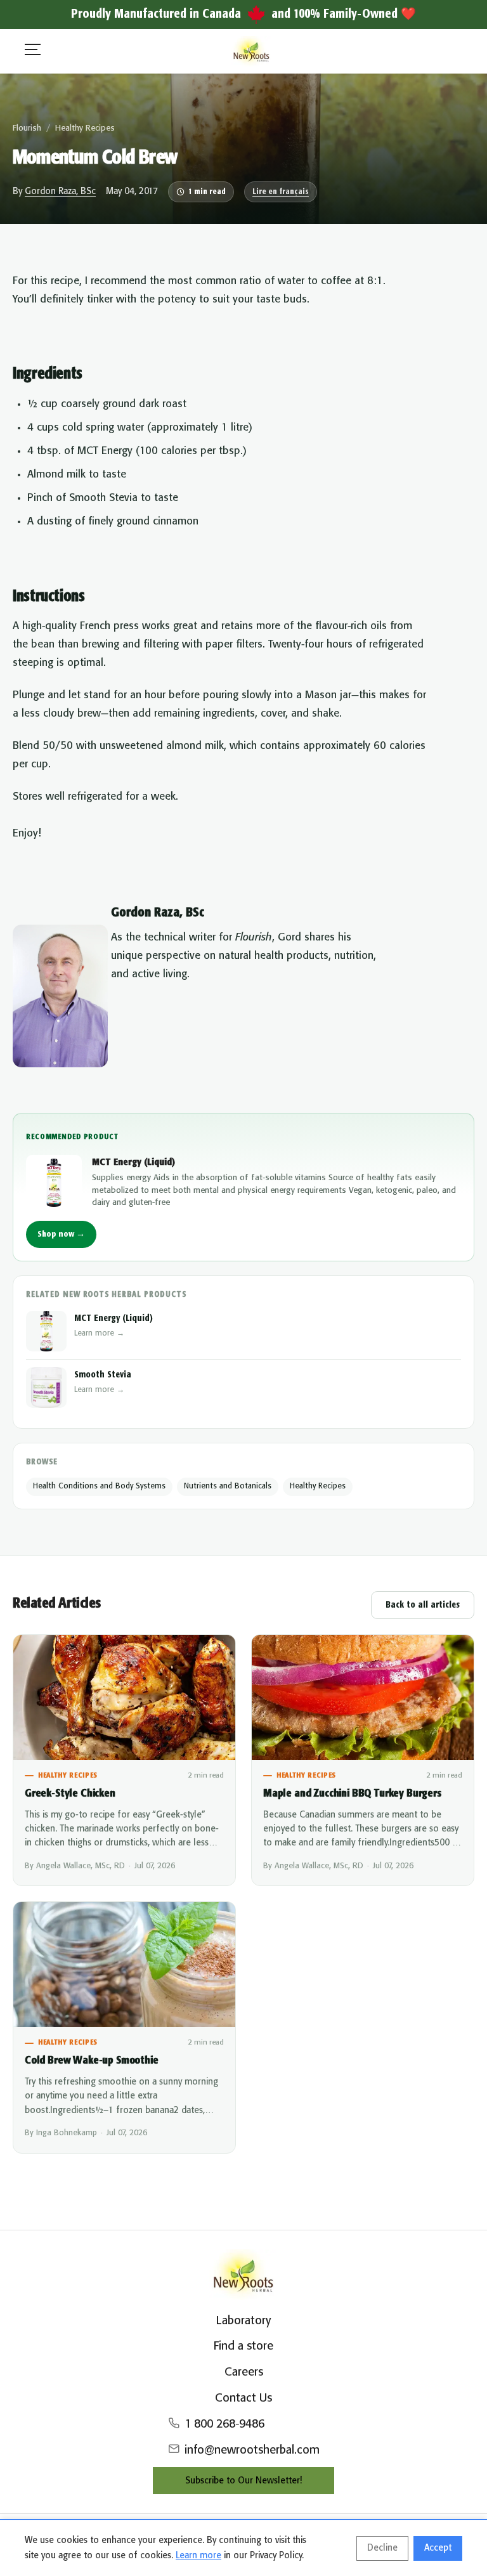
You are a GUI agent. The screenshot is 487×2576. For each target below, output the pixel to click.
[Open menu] (33, 52)
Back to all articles (423, 1605)
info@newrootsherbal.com (252, 2450)
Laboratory (243, 2321)
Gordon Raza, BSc (60, 192)
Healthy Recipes (85, 128)
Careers (244, 2372)
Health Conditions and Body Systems (99, 1486)
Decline (382, 2548)
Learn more (198, 2556)
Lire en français (281, 192)
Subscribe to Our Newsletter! (243, 2481)
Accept (438, 2548)
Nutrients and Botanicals (228, 1486)
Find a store (243, 2346)
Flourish (27, 128)
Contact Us (243, 2398)
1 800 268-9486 (224, 2424)
